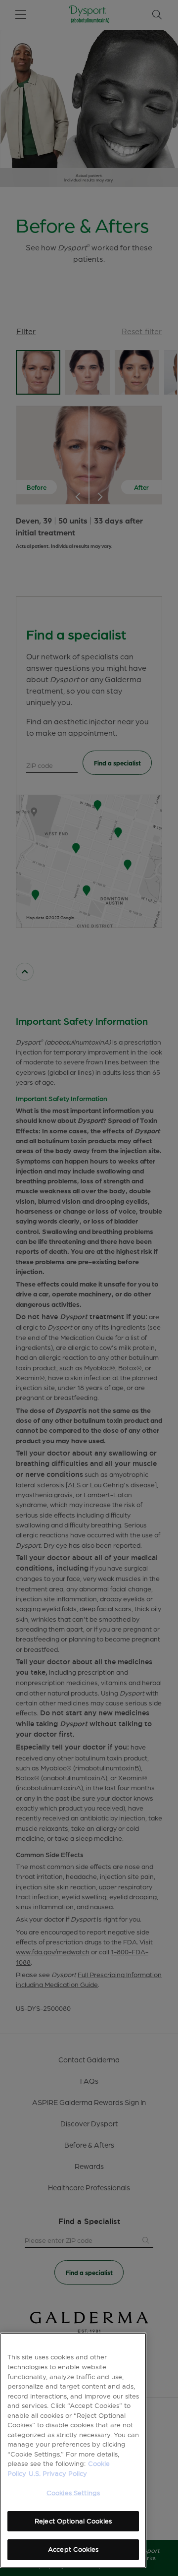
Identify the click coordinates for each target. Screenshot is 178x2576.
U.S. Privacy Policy (58, 2473)
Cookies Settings (73, 2493)
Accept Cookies (73, 2549)
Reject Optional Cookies (73, 2521)
